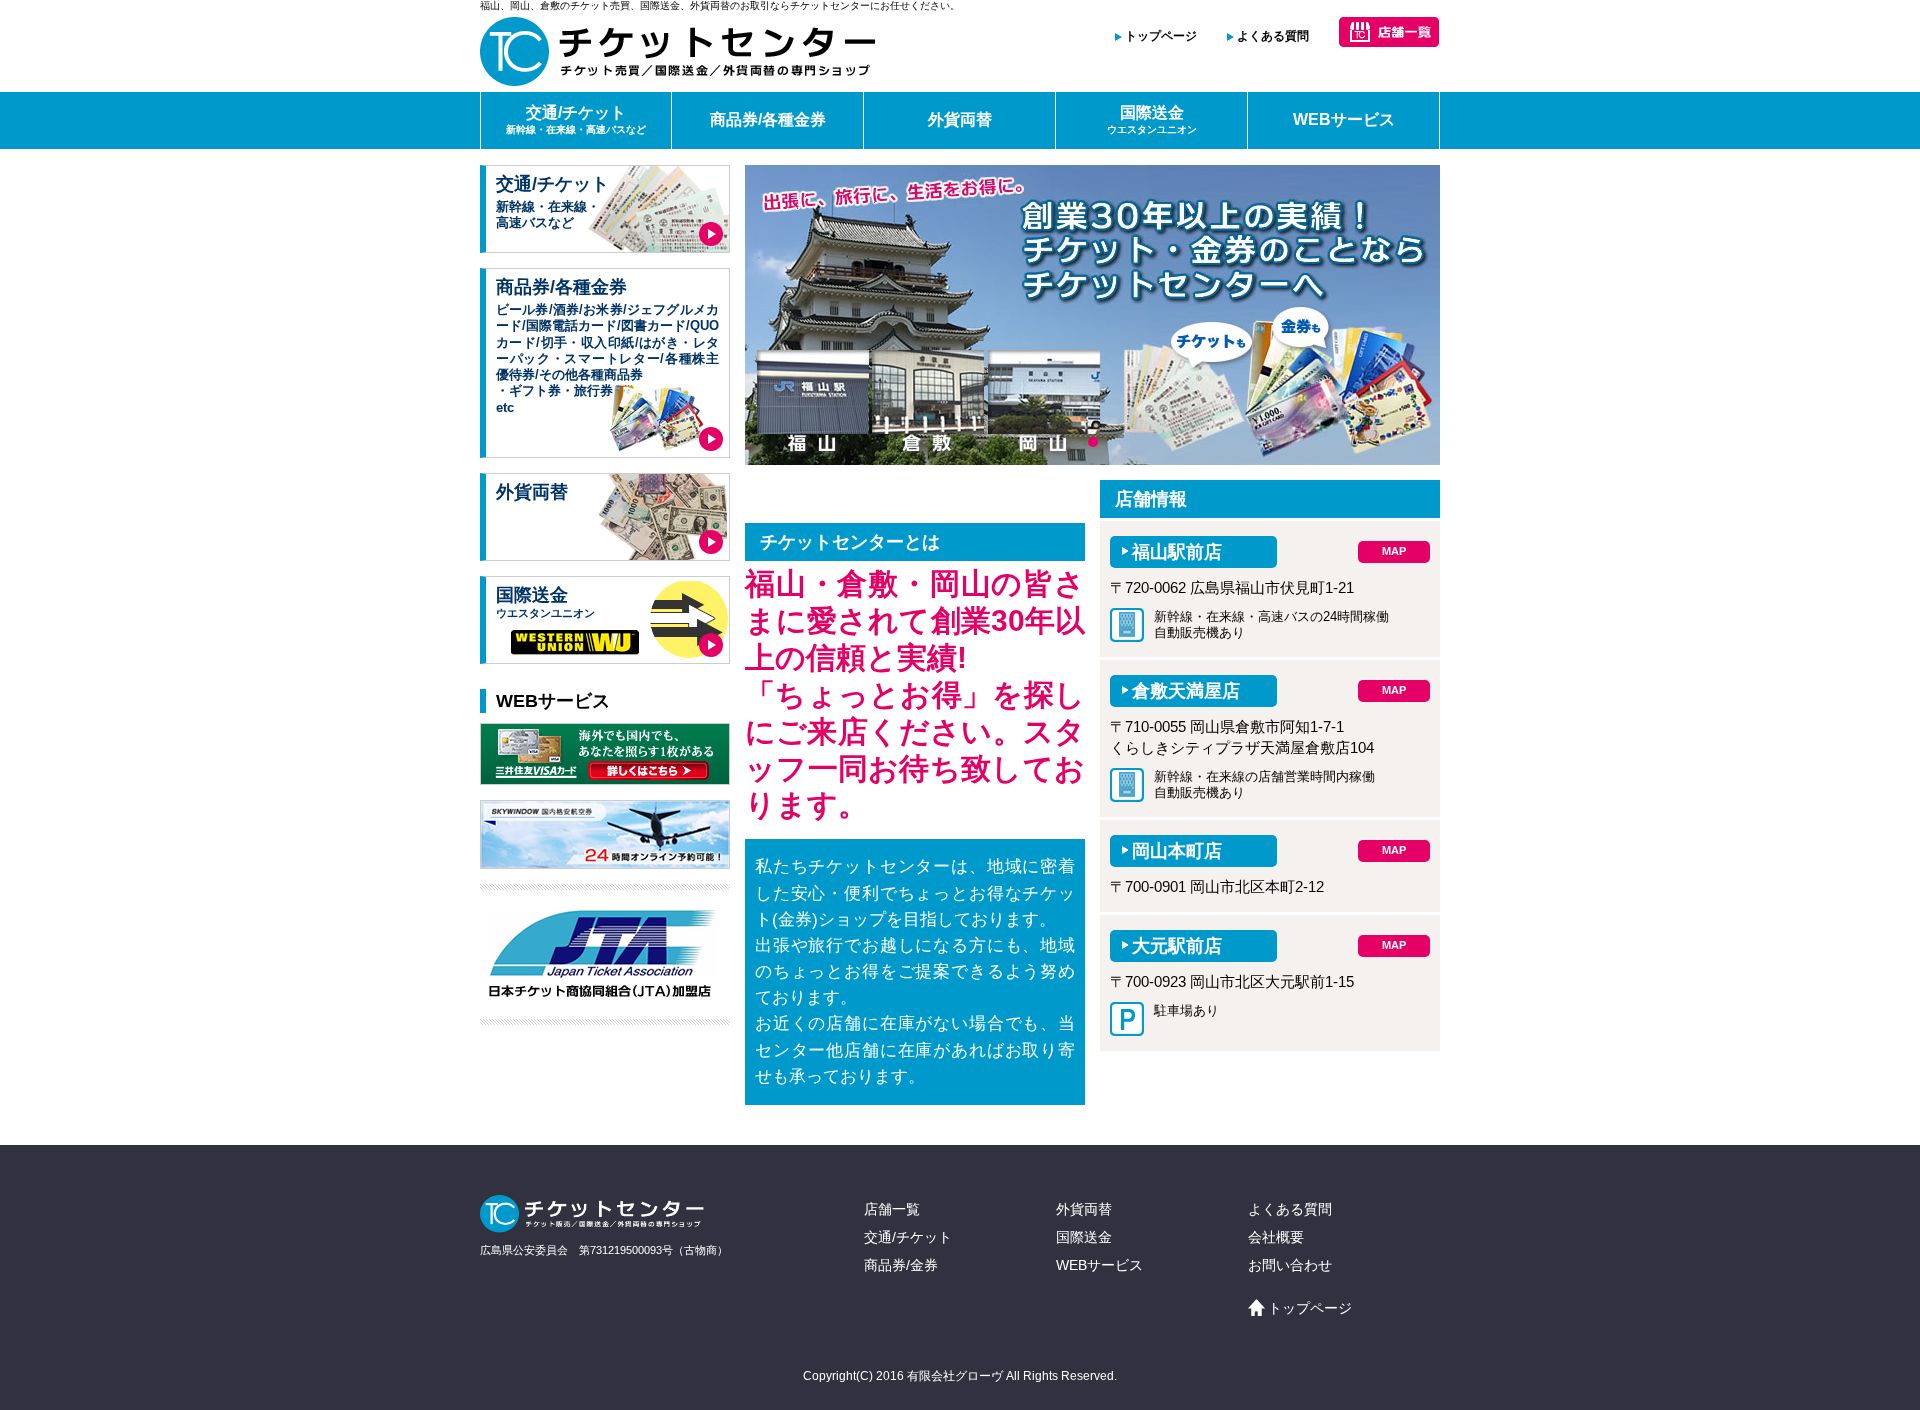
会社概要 (1276, 1237)
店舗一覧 (892, 1209)
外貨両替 (960, 119)
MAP (1394, 551)
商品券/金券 (901, 1265)
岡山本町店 (1177, 851)
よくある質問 (1273, 36)
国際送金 (1152, 119)
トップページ (1161, 36)
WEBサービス (1344, 119)
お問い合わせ (1290, 1265)
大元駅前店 (1177, 946)
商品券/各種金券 (768, 119)
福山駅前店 (1177, 552)
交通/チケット (576, 119)
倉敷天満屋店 (1186, 691)
